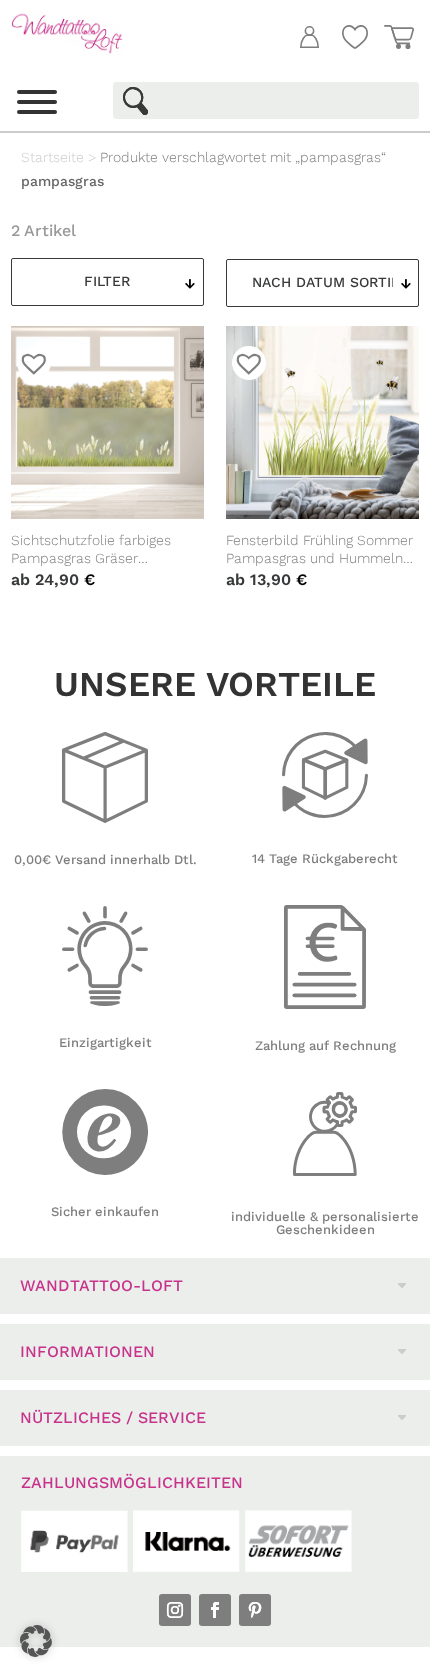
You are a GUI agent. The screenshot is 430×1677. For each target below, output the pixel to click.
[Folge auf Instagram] (175, 1610)
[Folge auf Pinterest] (255, 1610)
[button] (36, 1641)
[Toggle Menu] (37, 102)
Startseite (52, 157)
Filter (107, 281)
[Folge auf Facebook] (215, 1610)
